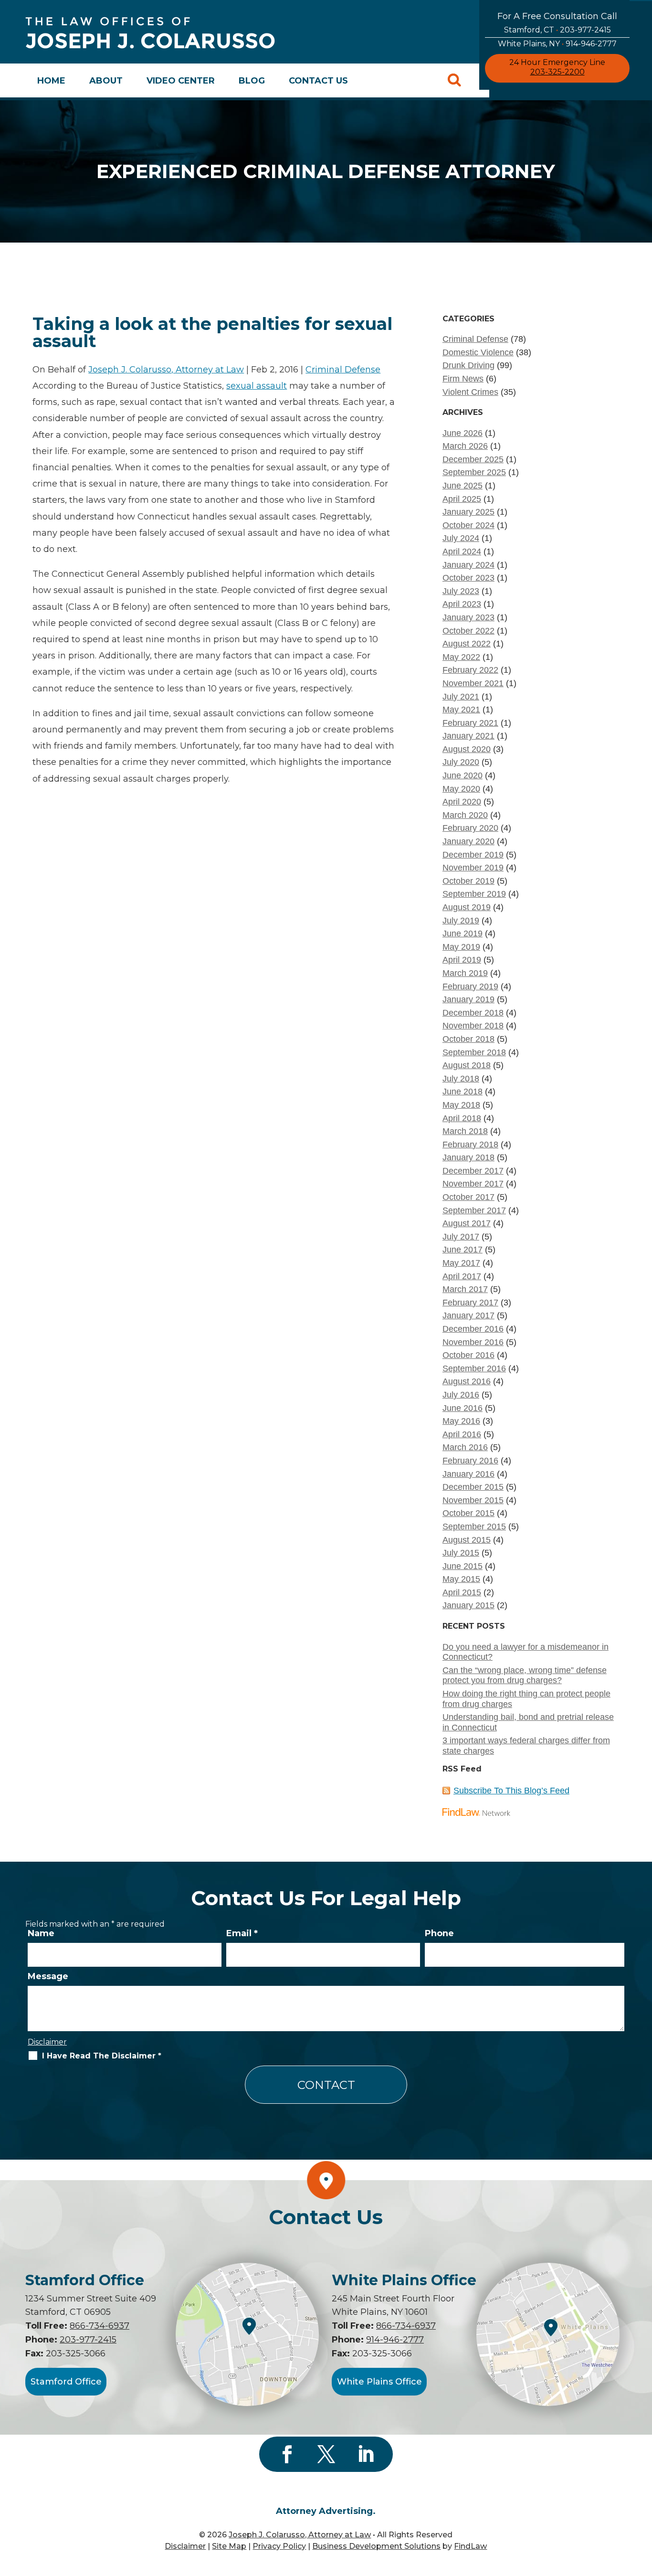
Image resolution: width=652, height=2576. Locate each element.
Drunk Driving (468, 365)
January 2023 (468, 617)
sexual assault (257, 386)
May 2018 (461, 1105)
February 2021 (470, 723)
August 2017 (467, 1223)
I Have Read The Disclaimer (102, 2056)
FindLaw (470, 2546)
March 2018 (465, 1131)
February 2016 (470, 1461)
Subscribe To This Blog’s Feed (511, 1791)
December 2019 (473, 855)
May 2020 (461, 789)
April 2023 (462, 604)
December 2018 (473, 1013)
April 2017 (462, 1276)
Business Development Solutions (376, 2546)
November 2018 (473, 1026)
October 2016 (468, 1355)
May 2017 (461, 1263)
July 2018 (461, 1079)
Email (242, 1933)
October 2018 (468, 1039)
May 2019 (461, 947)
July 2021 (461, 697)
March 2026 (465, 446)
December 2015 (473, 1487)
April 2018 (462, 1118)
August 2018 (467, 1065)
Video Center (181, 81)
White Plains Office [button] (379, 2382)
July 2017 (461, 1237)
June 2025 (463, 486)
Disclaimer (47, 2042)
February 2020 (470, 828)
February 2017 (470, 1303)
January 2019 (468, 999)
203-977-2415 (585, 30)
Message (48, 1976)
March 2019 (465, 973)
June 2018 (463, 1092)
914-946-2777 (591, 44)
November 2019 (473, 868)
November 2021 (473, 683)
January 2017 (468, 1315)
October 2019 (468, 881)
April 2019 (462, 960)
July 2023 (461, 591)
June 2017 (463, 1250)
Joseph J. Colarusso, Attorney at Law (166, 370)
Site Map (229, 2546)
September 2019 (474, 894)
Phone (439, 1933)
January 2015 (468, 1605)
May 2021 (461, 710)
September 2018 (474, 1052)
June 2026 (463, 433)
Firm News (463, 379)
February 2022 (470, 670)
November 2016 (473, 1342)
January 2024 (468, 565)
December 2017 (473, 1171)
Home (51, 81)
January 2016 (468, 1474)
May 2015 (461, 1579)
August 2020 (467, 749)
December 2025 (473, 459)
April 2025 (462, 499)
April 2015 (462, 1592)
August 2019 (467, 907)
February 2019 (470, 986)
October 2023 (468, 578)
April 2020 (462, 802)
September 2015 (474, 1527)
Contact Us (318, 81)
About (106, 81)
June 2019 (463, 933)
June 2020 (463, 775)
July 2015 (461, 1553)
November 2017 (473, 1184)
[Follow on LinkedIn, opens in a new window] (365, 2454)
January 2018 (468, 1157)
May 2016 (461, 1421)
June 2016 (463, 1408)
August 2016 (467, 1381)
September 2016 (474, 1368)
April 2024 (462, 551)
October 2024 (468, 525)
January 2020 (468, 841)
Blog (252, 81)
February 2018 (470, 1145)
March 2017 (465, 1289)
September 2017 (474, 1210)
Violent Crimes (470, 392)
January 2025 (468, 512)
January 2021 (468, 736)
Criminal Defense (343, 370)
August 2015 (467, 1540)
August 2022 (467, 644)
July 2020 (461, 762)
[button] (642, 2507)
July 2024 (461, 538)
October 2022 (468, 631)
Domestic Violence (478, 352)
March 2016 (465, 1447)
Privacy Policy (279, 2546)
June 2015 (463, 1566)
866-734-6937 (100, 2326)
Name (41, 1933)
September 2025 (474, 472)
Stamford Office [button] (66, 2382)
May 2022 (461, 657)
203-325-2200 (557, 72)
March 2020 (465, 815)
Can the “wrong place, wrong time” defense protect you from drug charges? (525, 1675)
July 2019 (461, 921)
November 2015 (473, 1500)
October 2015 (468, 1513)
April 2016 (462, 1434)
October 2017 (468, 1197)
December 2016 (473, 1329)
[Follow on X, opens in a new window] (326, 2454)
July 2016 (461, 1395)
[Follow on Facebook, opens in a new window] (287, 2454)
